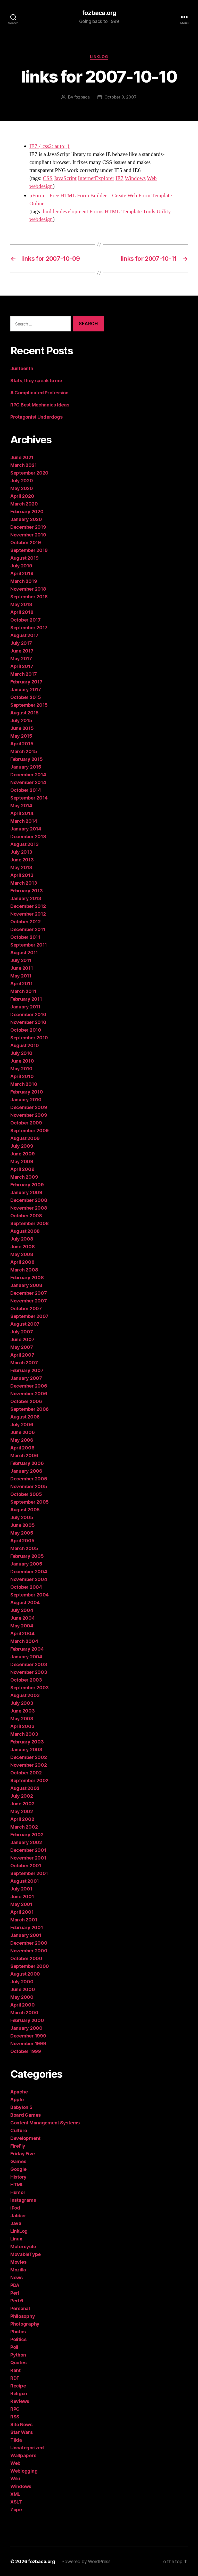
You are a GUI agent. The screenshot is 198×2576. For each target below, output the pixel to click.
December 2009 (29, 1107)
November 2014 (28, 782)
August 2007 (25, 1324)
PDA (15, 2285)
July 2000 (22, 1982)
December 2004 (29, 1572)
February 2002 (27, 1835)
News (16, 2277)
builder (51, 212)
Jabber (18, 2216)
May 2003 (22, 1719)
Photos (18, 2332)
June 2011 (22, 968)
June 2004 (23, 1618)
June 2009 (23, 1154)
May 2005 (22, 1533)
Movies (18, 2262)
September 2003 (30, 1688)
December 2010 (28, 1014)
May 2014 (21, 806)
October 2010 (26, 1030)
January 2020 (26, 519)
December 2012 (28, 906)
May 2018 (21, 604)
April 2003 (22, 1726)
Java (16, 2223)
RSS (15, 2417)
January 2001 (26, 1935)
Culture (19, 2130)
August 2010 (25, 1045)
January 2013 (26, 898)
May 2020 (22, 488)
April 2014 (22, 813)
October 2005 (26, 1494)
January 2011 (25, 1007)
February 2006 (27, 1463)
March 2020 (24, 504)
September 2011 (29, 945)
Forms (96, 212)
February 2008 (27, 1278)
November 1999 (28, 2044)
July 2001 (21, 1889)
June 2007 (22, 1339)
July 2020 (22, 481)
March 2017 (23, 674)
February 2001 (27, 1927)
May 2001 (21, 1904)
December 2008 (29, 1200)
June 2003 (23, 1711)
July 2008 (22, 1239)
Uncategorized (27, 2448)
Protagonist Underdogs (36, 417)
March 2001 (24, 1920)
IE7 (119, 178)
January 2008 (26, 1285)
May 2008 (22, 1254)
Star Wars (22, 2432)
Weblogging (24, 2471)
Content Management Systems (45, 2123)
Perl (15, 2293)
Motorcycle (23, 2247)
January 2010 (26, 1100)
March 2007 (24, 1363)
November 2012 (28, 914)
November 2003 (29, 1672)
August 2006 (25, 1417)
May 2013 (21, 867)
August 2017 (24, 635)
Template (131, 212)
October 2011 (25, 937)
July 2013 (21, 852)
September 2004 (30, 1595)
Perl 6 (17, 2301)
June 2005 (23, 1525)
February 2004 (27, 1649)
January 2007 (26, 1378)
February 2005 (27, 1556)
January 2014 (26, 829)
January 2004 (26, 1657)
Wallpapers (23, 2455)
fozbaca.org (99, 13)
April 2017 (22, 666)
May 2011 (21, 976)
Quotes (18, 2363)
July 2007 (22, 1332)
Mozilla (18, 2270)
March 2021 (23, 465)
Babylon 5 (21, 2107)
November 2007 (29, 1301)
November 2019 (28, 535)
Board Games (26, 2115)
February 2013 (27, 891)
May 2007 (22, 1347)
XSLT (16, 2502)
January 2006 (26, 1471)
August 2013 (24, 844)
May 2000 (22, 1997)
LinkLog (99, 57)
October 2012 (26, 922)
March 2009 (24, 1177)
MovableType (26, 2254)
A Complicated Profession (39, 393)
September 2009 (30, 1131)
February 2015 (27, 759)
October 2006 (26, 1401)
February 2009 (27, 1185)
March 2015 (24, 751)
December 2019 (28, 527)
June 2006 (23, 1432)
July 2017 (21, 643)
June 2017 (22, 651)
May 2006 (22, 1440)
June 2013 (22, 860)
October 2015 (26, 697)
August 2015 (24, 713)
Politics (18, 2339)
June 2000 (23, 1989)
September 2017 (29, 628)
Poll (14, 2347)
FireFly (18, 2146)
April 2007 (22, 1355)
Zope (16, 2510)
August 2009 (25, 1138)
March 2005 (24, 1548)
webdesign (41, 186)
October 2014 (26, 790)
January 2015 (26, 767)
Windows (135, 178)
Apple (17, 2100)
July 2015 (21, 720)
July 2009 (22, 1146)
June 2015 (22, 728)
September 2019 (29, 550)
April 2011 (21, 984)
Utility (164, 212)
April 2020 (22, 496)
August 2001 (25, 1881)
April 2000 (22, 2005)
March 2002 (24, 1827)
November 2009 (29, 1115)
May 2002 (22, 1811)
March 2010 (24, 1084)
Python (18, 2355)
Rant (15, 2370)
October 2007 (26, 1309)
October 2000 (26, 1958)
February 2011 (26, 999)
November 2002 (29, 1765)
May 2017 (21, 659)
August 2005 (25, 1510)
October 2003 (26, 1680)
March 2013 (24, 883)
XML (15, 2494)
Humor (18, 2192)
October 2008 (26, 1216)
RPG (15, 2409)
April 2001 (22, 1912)
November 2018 (28, 589)
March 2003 (24, 1734)
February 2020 (27, 512)
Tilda (16, 2440)
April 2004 (22, 1633)
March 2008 (24, 1270)
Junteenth (22, 368)
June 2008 (23, 1247)
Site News (21, 2424)
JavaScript (65, 178)
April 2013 (22, 875)
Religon (19, 2394)
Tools (149, 212)
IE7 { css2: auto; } (49, 146)
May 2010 (21, 1069)
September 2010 (29, 1038)
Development (25, 2138)
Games (18, 2161)
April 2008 (22, 1262)
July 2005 (22, 1517)
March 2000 (24, 2013)
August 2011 (24, 953)
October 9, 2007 (121, 97)
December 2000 (29, 1943)
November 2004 (29, 1579)
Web (152, 178)
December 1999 (28, 2036)
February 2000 (27, 2020)
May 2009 (22, 1161)
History (18, 2177)
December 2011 (28, 929)
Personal (20, 2308)
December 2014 (28, 775)
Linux (16, 2239)
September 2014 (29, 798)
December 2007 (29, 1293)
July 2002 (22, 1796)
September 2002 (29, 1780)
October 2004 (26, 1587)
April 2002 (22, 1819)
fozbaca (82, 97)
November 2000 (29, 1951)
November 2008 (29, 1208)
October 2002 (26, 1773)
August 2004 (25, 1603)
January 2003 (26, 1750)
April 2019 (22, 573)
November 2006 (29, 1394)
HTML (112, 212)
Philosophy (23, 2316)
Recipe (18, 2386)
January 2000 (26, 2028)
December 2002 (29, 1757)
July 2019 (21, 566)
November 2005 (29, 1486)
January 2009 (26, 1192)
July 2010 (21, 1053)
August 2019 (24, 558)
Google (18, 2169)
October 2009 (26, 1123)
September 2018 (29, 597)
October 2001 (26, 1866)
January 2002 (26, 1842)
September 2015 (29, 705)
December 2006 (29, 1386)
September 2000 (30, 1966)
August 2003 (25, 1695)
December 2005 (29, 1479)
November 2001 (28, 1858)
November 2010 (28, 1022)
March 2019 (24, 581)
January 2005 (26, 1564)
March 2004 (24, 1641)
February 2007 (27, 1370)
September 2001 (29, 1873)
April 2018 (22, 612)
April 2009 (22, 1169)
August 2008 (25, 1231)
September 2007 (29, 1316)
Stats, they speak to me (36, 381)
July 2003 (22, 1703)
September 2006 (30, 1409)
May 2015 (21, 736)
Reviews (20, 2401)
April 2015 (22, 744)
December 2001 (28, 1850)
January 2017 (26, 690)
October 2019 (26, 543)
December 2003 (29, 1664)
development (74, 212)
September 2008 (30, 1223)
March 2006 (24, 1456)
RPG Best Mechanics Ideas (40, 405)
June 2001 (22, 1897)
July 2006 (22, 1425)
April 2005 (22, 1541)
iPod (15, 2208)
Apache (19, 2092)
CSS (48, 178)
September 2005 (30, 1502)
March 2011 (23, 991)
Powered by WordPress (86, 2561)
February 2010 (27, 1092)
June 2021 (22, 457)
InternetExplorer (96, 178)
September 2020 (29, 473)
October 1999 (26, 2051)
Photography (25, 2324)
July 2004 (22, 1610)
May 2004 (22, 1626)
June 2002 (22, 1804)
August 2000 (25, 1974)
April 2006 (22, 1448)
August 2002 (25, 1788)
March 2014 (24, 821)
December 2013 (28, 837)
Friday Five (23, 2154)
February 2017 (26, 682)
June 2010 (22, 1061)
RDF (15, 2378)
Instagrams (23, 2200)
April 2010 (22, 1076)
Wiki (15, 2479)
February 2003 (27, 1742)
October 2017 (26, 620)
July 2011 (21, 960)
